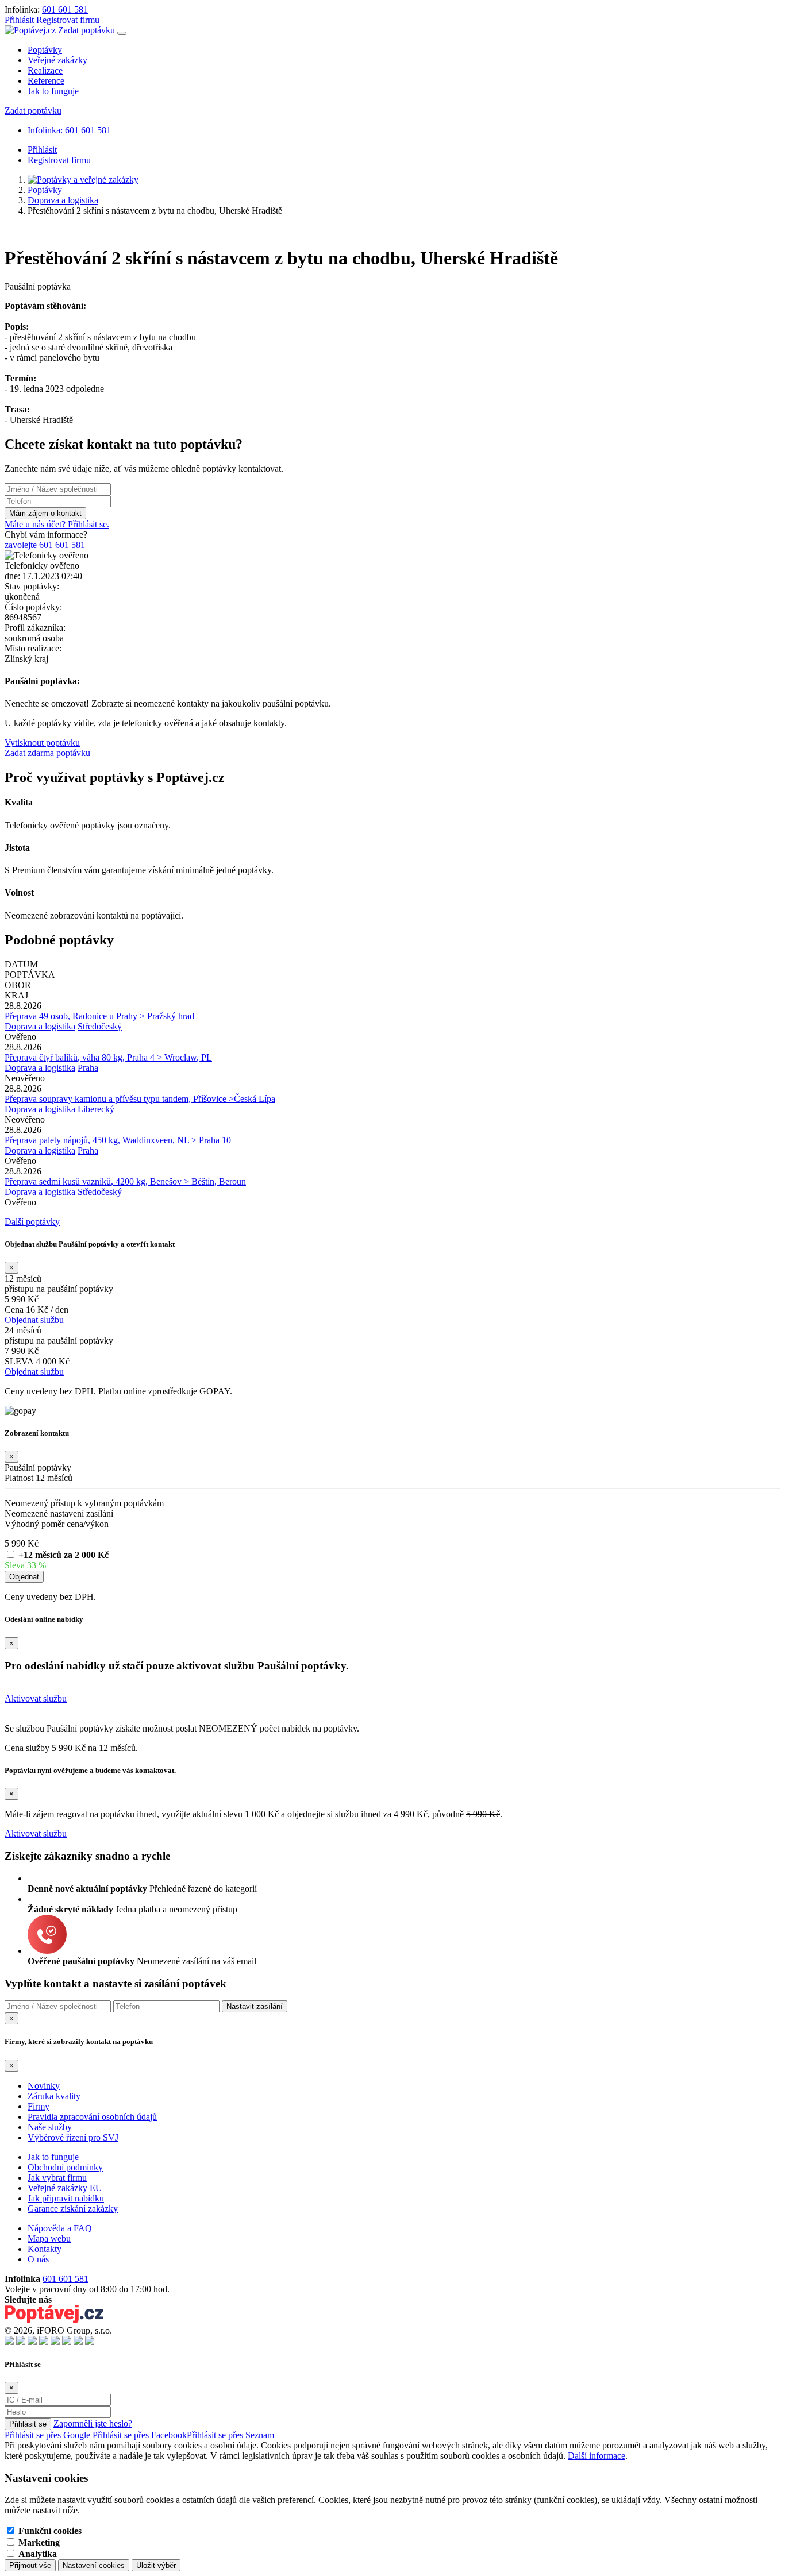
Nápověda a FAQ (60, 2228)
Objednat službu (34, 1320)
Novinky (44, 2086)
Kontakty (45, 2249)
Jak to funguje (53, 91)
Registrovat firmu (68, 20)
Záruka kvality (54, 2096)
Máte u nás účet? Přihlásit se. (57, 524)
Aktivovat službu (36, 1698)
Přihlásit (19, 20)
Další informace (597, 2456)
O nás (38, 2259)
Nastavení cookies (94, 2565)
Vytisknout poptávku (42, 743)
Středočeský (100, 1026)
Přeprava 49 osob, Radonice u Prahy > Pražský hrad (99, 1016)
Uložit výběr (156, 2565)
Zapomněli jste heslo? (93, 2423)
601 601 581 (65, 9)
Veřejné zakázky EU (65, 2188)
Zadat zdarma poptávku (47, 753)
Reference (46, 81)
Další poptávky (32, 1222)
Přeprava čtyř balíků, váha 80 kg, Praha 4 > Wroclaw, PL (108, 1057)
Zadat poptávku (86, 30)
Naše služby (50, 2127)
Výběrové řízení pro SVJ (73, 2137)
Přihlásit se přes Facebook (140, 2435)
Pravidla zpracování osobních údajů (92, 2117)
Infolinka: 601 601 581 (69, 130)
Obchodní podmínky (65, 2167)
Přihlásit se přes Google (47, 2435)
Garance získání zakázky (73, 2209)
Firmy (39, 2106)
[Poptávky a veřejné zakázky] (83, 180)
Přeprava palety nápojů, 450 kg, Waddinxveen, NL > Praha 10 (118, 1140)
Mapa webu (49, 2238)
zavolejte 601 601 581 (45, 545)
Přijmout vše (30, 2565)
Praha (88, 1068)
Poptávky (45, 50)
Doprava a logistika (63, 200)
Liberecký (96, 1109)
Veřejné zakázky (57, 60)
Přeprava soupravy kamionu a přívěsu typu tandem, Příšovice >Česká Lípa (140, 1099)
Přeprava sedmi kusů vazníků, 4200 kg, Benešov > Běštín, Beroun (125, 1181)
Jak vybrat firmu (57, 2178)
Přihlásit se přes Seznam (230, 2435)
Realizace (45, 70)
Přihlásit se (28, 2424)
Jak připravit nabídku (66, 2198)
